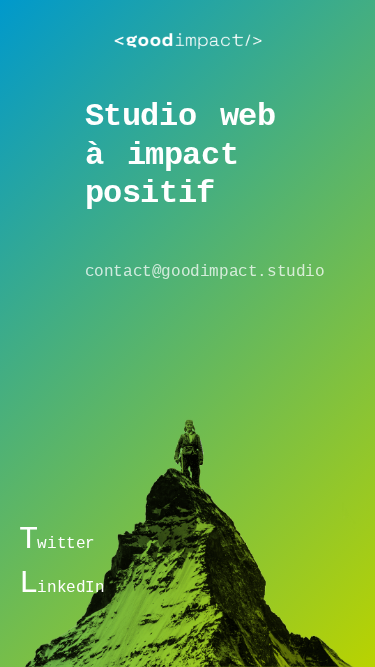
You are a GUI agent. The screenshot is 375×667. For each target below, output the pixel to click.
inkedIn (62, 586)
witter (57, 542)
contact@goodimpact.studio (205, 272)
